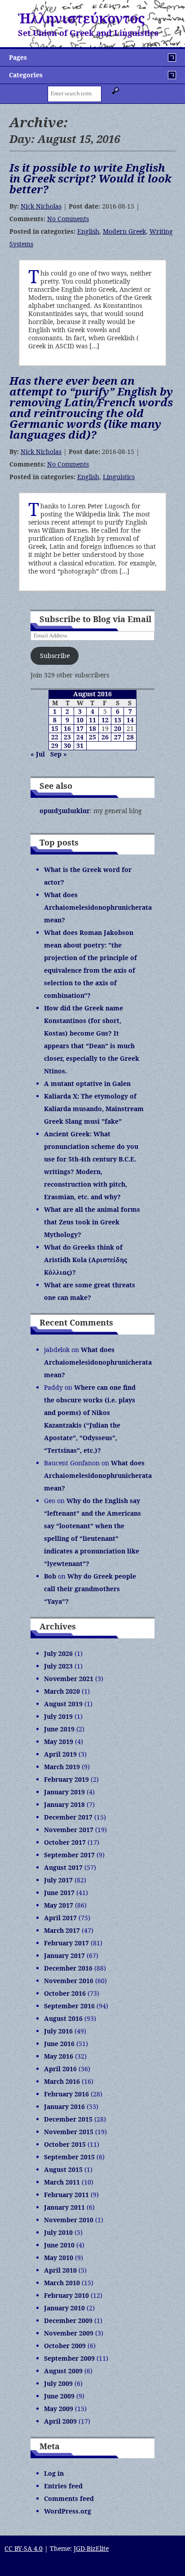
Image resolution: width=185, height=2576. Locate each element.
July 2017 (58, 1880)
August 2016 (63, 2018)
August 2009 (63, 2371)
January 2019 (64, 1792)
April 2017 (60, 1918)
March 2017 (62, 1930)
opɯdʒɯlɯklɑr (65, 811)
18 (92, 728)
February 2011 (66, 2195)
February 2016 (66, 2094)
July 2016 (58, 2031)
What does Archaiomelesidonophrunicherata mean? (98, 907)
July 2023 (58, 1666)
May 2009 (59, 2409)
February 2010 (66, 2295)
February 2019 (66, 1779)
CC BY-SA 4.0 (24, 2548)
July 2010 (58, 2232)
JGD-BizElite (91, 2548)
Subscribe (55, 656)
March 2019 (62, 1767)
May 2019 (59, 1742)
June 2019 (59, 1729)
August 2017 (63, 1867)
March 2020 (62, 1691)
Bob (50, 1576)
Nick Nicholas (41, 206)
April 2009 (60, 2421)
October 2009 (65, 2346)
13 (118, 720)
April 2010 (60, 2270)
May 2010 (59, 2258)
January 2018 (64, 1804)
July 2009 (58, 2383)
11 (92, 720)
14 (130, 720)
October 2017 (65, 1842)
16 (67, 728)
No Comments (68, 219)
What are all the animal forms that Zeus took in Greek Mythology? (92, 1222)
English (88, 231)
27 (118, 737)
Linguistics (119, 477)
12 (105, 720)
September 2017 (69, 1855)
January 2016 (64, 2107)
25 (92, 737)
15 (55, 728)
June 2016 (59, 2044)
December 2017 (68, 1817)
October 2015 (65, 2144)
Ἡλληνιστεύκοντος (81, 18)
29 (55, 745)
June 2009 (59, 2396)
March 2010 (62, 2283)
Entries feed (63, 2486)
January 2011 (64, 2207)
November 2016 (69, 1981)
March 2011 (62, 2182)
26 (105, 737)
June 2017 (59, 1893)
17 (80, 728)
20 (118, 728)
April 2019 (60, 1754)
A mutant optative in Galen (87, 1083)
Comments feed (69, 2498)
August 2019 (63, 1704)
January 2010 (64, 2308)
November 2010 (69, 2220)
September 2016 (69, 2006)
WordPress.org (68, 2511)
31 (80, 745)
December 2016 (68, 1968)
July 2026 (58, 1653)
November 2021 (69, 1679)
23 (67, 737)
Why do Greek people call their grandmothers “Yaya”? (90, 1589)
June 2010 (59, 2245)
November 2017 (69, 1830)
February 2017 (66, 1943)
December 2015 (68, 2119)
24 (80, 737)
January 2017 (64, 1955)
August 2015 (63, 2169)
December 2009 (68, 2320)
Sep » (59, 754)
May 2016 (59, 2056)
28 (130, 737)
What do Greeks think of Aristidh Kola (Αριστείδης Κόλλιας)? (86, 1260)
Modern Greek (124, 231)
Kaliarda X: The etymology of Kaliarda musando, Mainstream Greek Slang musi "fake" (94, 1109)
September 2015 (69, 2157)
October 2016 (65, 1993)
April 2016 (60, 2069)
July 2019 (58, 1716)
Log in (54, 2473)
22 (55, 737)
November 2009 (69, 2333)
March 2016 (62, 2081)
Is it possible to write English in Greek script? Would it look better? (90, 178)
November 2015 (69, 2132)
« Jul (38, 754)
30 (67, 745)
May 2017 (59, 1905)
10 (80, 720)
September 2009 (69, 2358)
